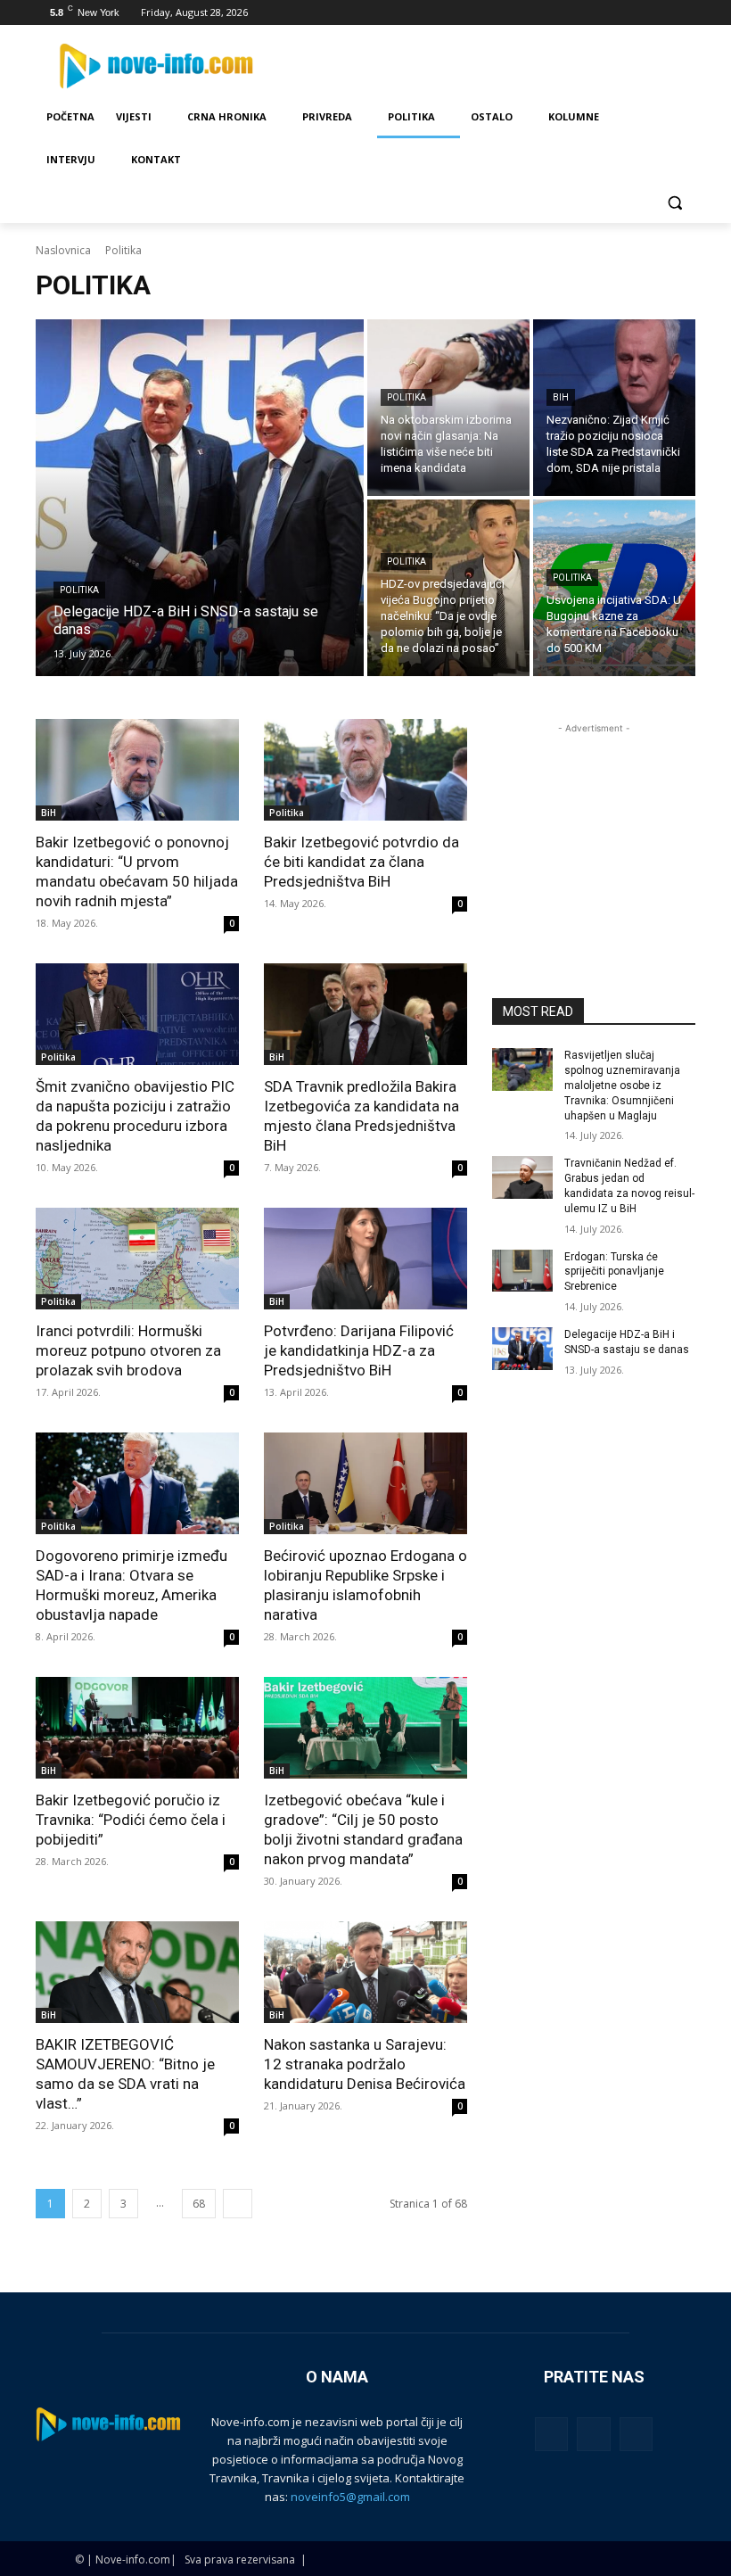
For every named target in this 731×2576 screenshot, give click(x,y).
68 (199, 2204)
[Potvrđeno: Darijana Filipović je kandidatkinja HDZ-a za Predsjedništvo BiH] (365, 1259)
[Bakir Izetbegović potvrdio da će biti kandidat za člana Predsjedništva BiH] (365, 770)
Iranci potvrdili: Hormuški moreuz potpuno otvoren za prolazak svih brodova (128, 1350)
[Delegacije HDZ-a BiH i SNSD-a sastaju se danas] (200, 498)
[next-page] (238, 2204)
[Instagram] (611, 13)
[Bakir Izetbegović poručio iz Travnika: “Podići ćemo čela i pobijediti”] (137, 1728)
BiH (561, 397)
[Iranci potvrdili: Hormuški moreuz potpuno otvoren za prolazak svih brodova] (137, 1259)
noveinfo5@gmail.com (350, 2497)
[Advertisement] (594, 827)
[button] (674, 203)
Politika (79, 590)
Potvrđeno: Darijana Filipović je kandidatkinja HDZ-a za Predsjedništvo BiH (359, 1350)
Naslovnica (63, 250)
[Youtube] (685, 13)
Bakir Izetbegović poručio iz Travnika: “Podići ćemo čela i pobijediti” (131, 1820)
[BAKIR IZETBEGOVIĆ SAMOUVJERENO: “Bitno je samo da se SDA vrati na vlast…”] (137, 1972)
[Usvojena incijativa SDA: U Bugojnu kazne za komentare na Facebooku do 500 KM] (614, 588)
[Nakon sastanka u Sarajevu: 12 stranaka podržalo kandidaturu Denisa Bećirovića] (365, 1972)
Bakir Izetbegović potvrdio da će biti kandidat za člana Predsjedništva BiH (361, 862)
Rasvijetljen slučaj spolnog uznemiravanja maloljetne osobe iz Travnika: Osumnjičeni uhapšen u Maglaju (622, 1085)
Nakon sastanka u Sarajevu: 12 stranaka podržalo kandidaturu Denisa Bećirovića (365, 2064)
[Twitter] (636, 13)
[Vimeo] (660, 13)
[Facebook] (586, 13)
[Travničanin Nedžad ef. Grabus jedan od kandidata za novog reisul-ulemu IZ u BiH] (522, 1177)
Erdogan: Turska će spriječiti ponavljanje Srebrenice (614, 1272)
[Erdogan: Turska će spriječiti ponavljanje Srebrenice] (522, 1271)
